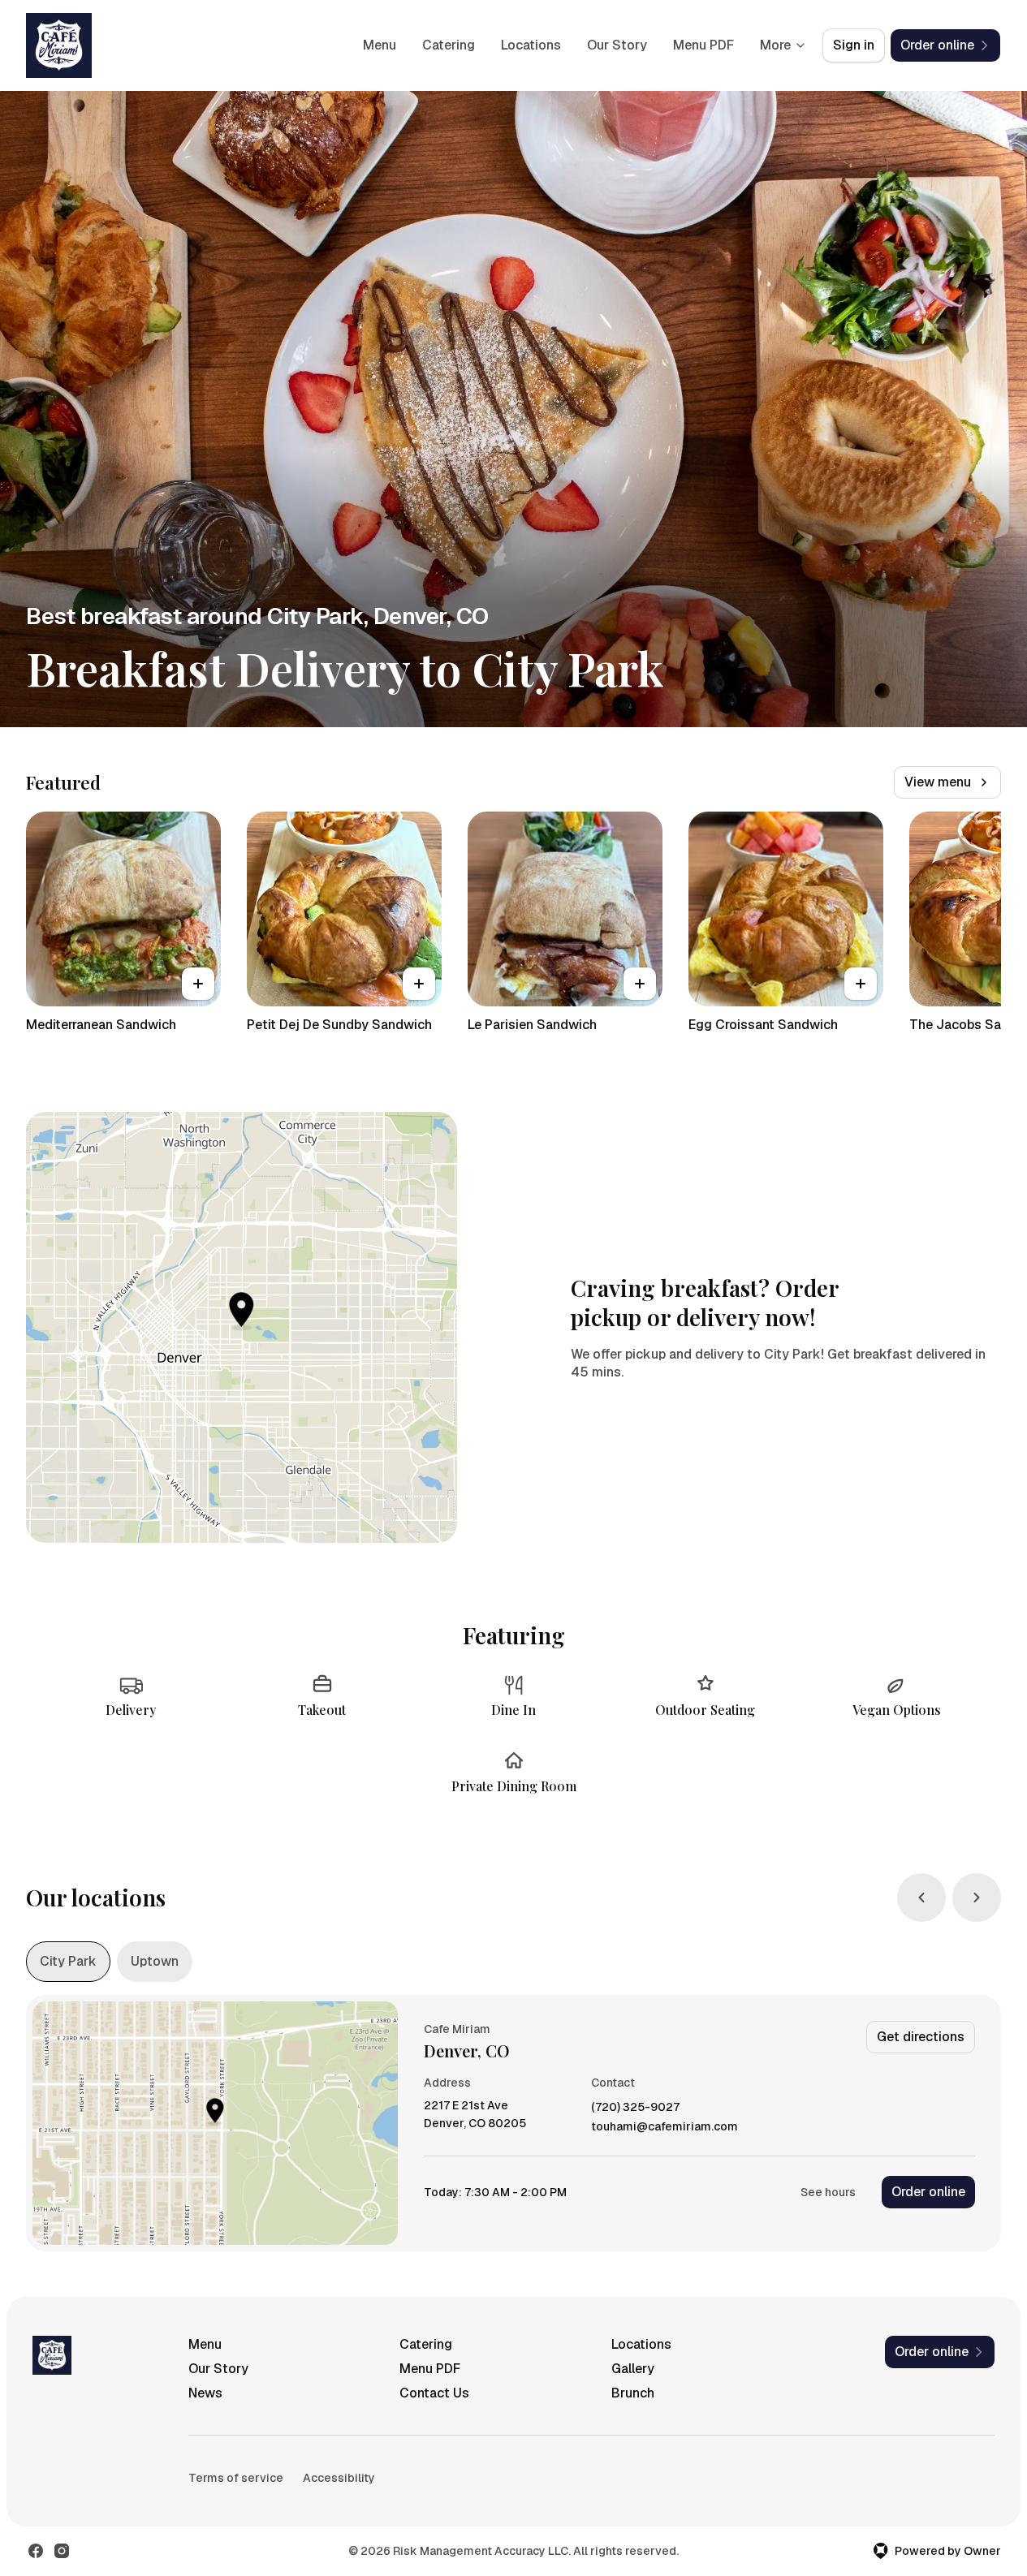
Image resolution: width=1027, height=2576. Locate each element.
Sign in (854, 45)
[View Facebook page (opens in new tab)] (36, 2551)
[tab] (68, 1962)
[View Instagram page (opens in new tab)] (62, 2551)
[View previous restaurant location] (921, 1898)
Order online (928, 2192)
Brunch (633, 2393)
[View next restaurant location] (977, 1898)
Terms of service (236, 2478)
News (205, 2393)
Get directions (921, 2037)
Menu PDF (703, 45)
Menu (380, 45)
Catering (449, 45)
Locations (531, 45)
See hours (828, 2192)
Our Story (617, 45)
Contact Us (434, 2393)
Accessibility (339, 2478)
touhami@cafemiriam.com (665, 2127)
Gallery (633, 2369)
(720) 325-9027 (635, 2107)
